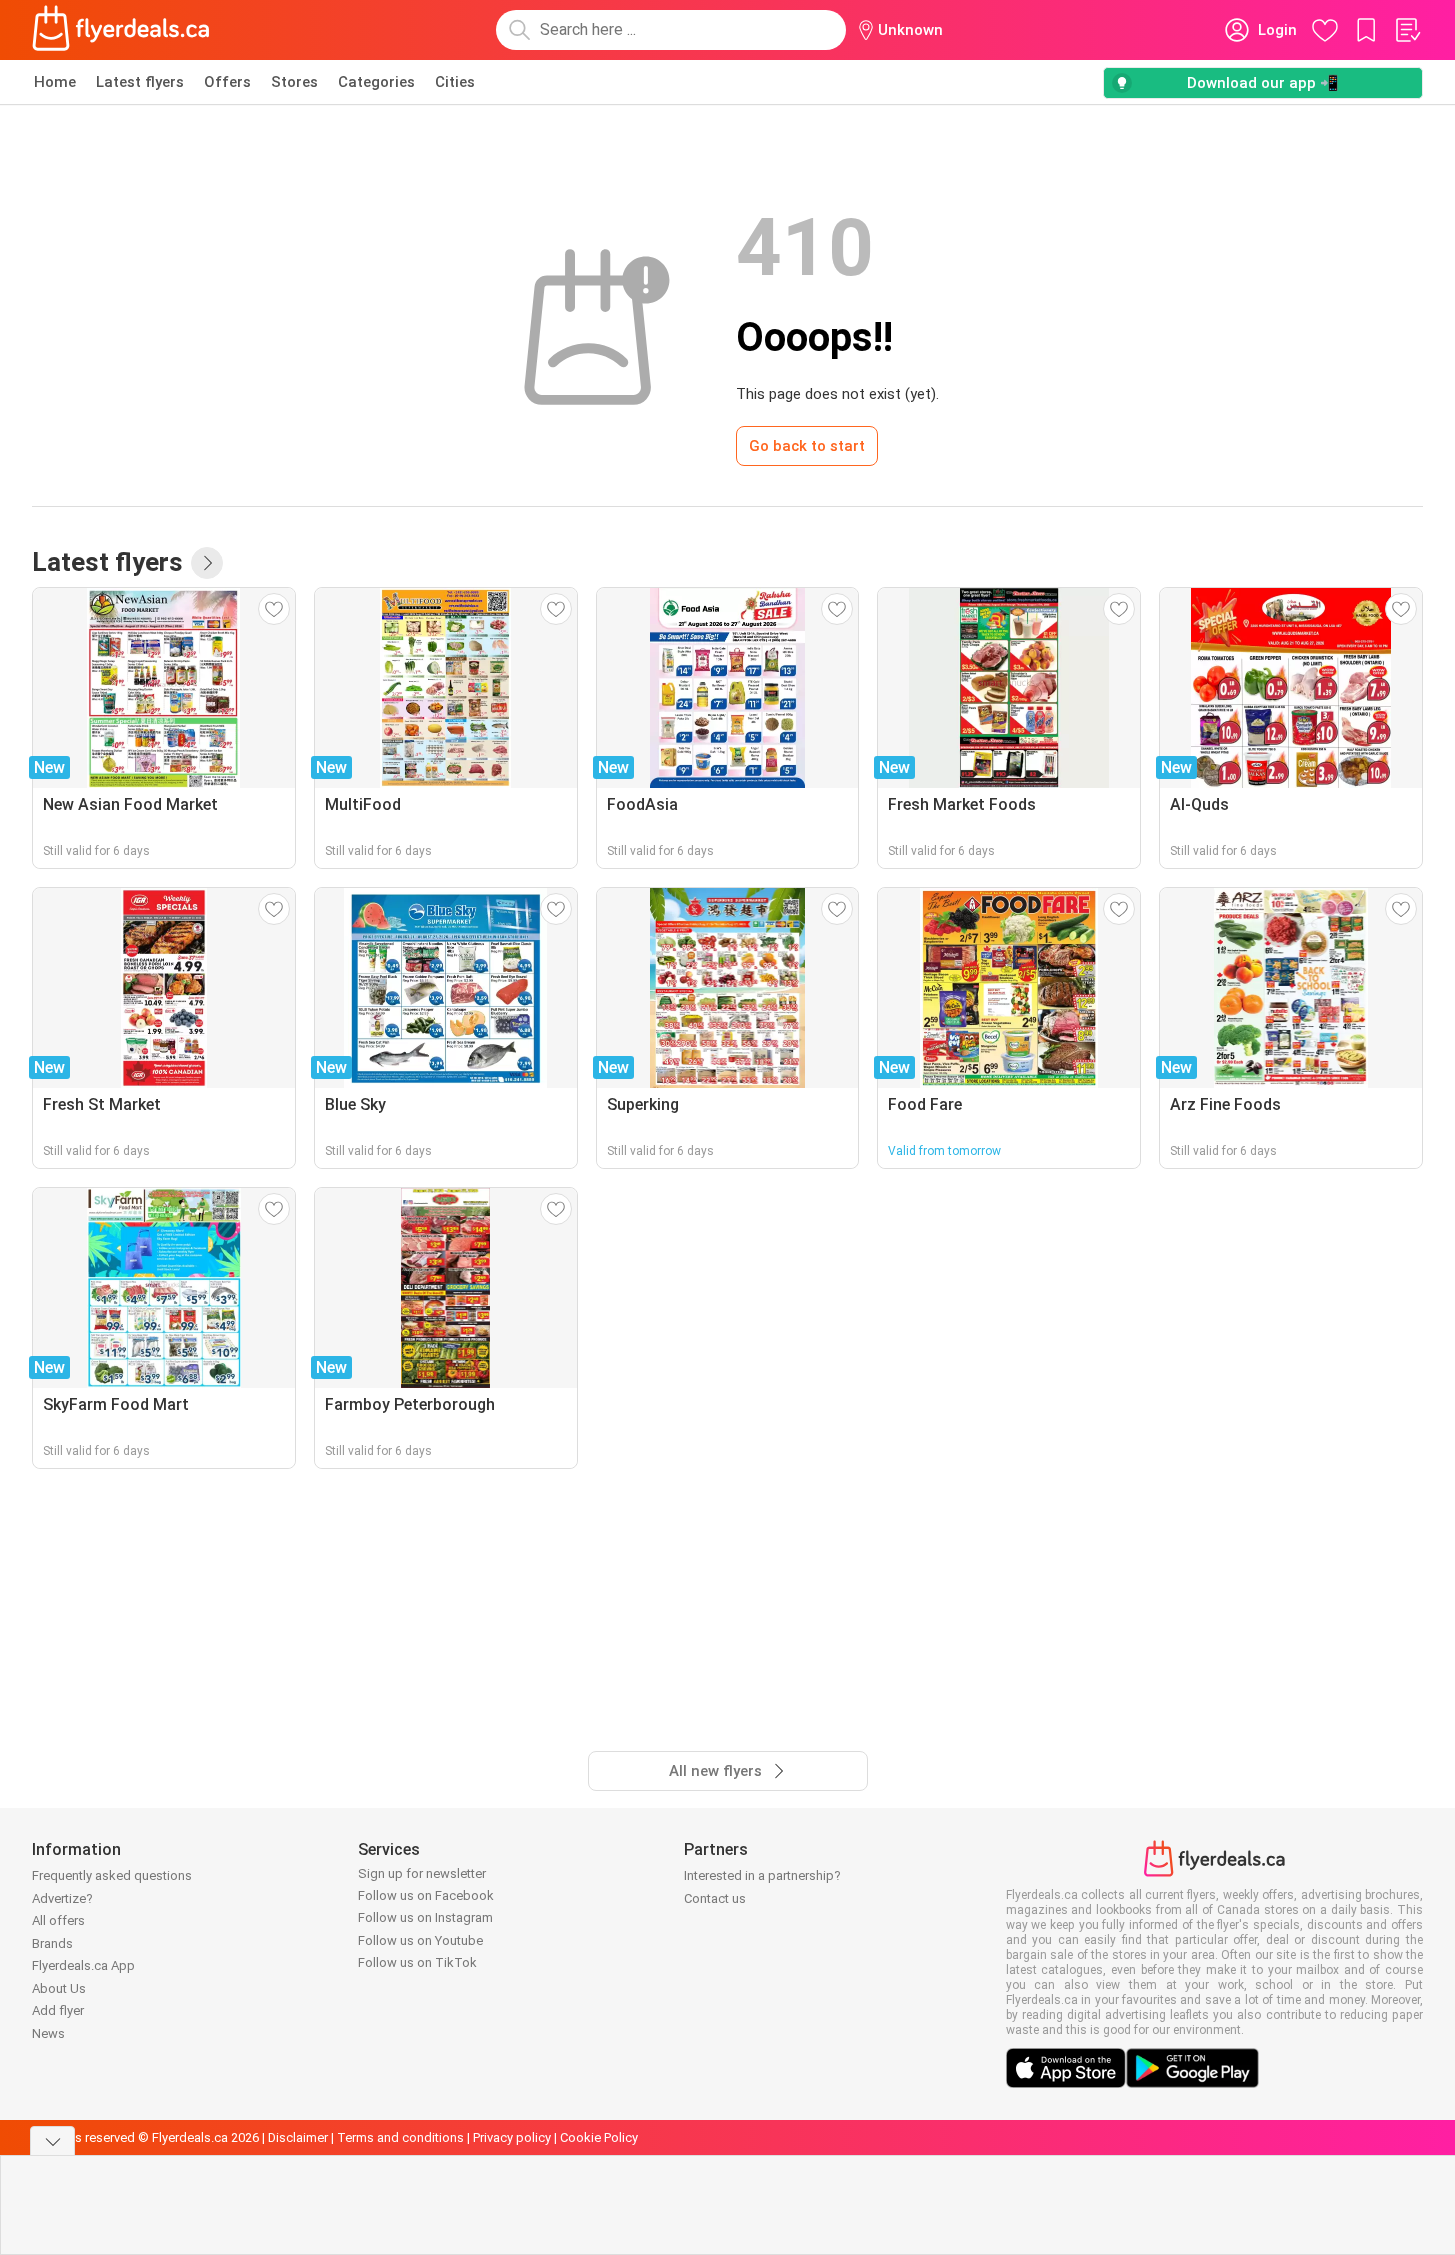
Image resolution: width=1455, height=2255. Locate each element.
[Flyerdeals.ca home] (121, 30)
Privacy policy (512, 2137)
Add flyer (58, 2010)
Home (55, 82)
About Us (59, 1988)
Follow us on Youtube (420, 1940)
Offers (227, 82)
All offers (58, 1920)
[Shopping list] (1407, 30)
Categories (376, 82)
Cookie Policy (599, 2137)
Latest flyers (140, 82)
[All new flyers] (207, 563)
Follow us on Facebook (426, 1895)
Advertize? (62, 1898)
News (48, 2033)
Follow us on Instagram (425, 1917)
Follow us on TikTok (417, 1962)
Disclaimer (298, 2137)
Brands (52, 1943)
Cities (455, 82)
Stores (294, 82)
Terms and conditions (400, 2137)
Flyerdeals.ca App (83, 1965)
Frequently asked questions (112, 1875)
